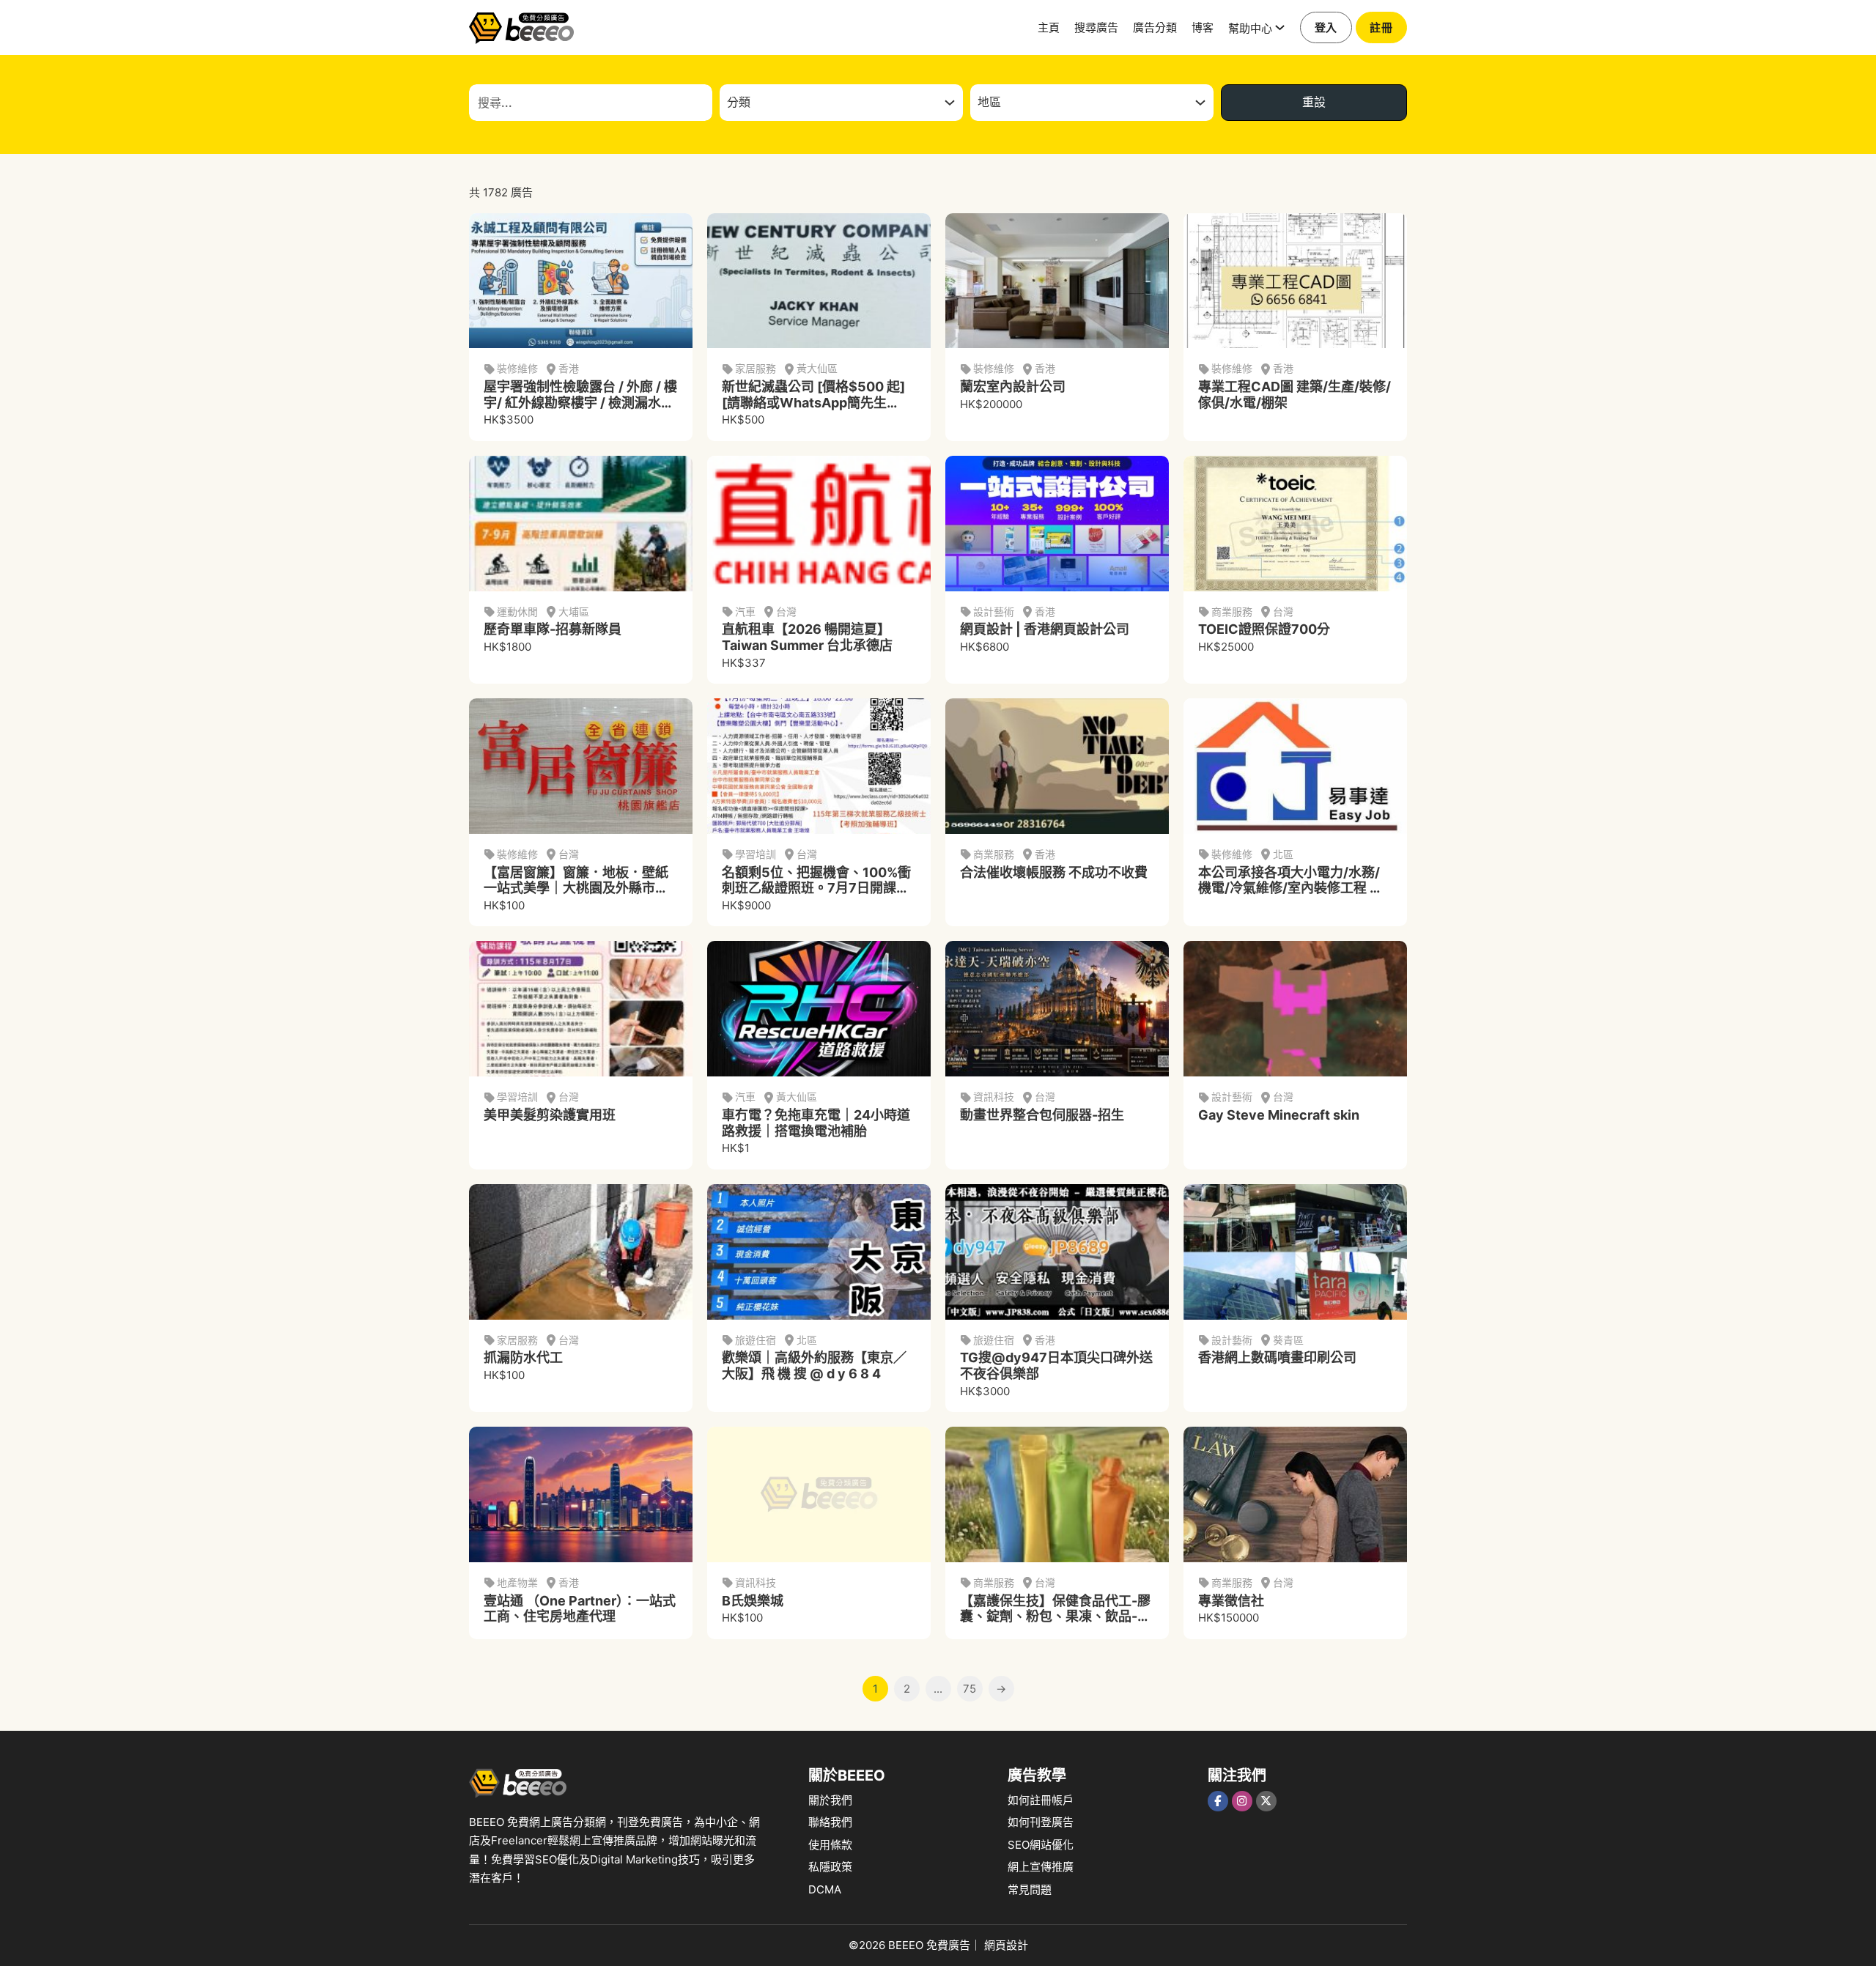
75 (970, 1689)
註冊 (1381, 27)
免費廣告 (948, 1945)
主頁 (1049, 27)
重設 (1314, 102)
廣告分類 (1155, 27)
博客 (1203, 27)
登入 (1326, 27)
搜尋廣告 (1096, 27)
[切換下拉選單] (1280, 27)
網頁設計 (1006, 1945)
